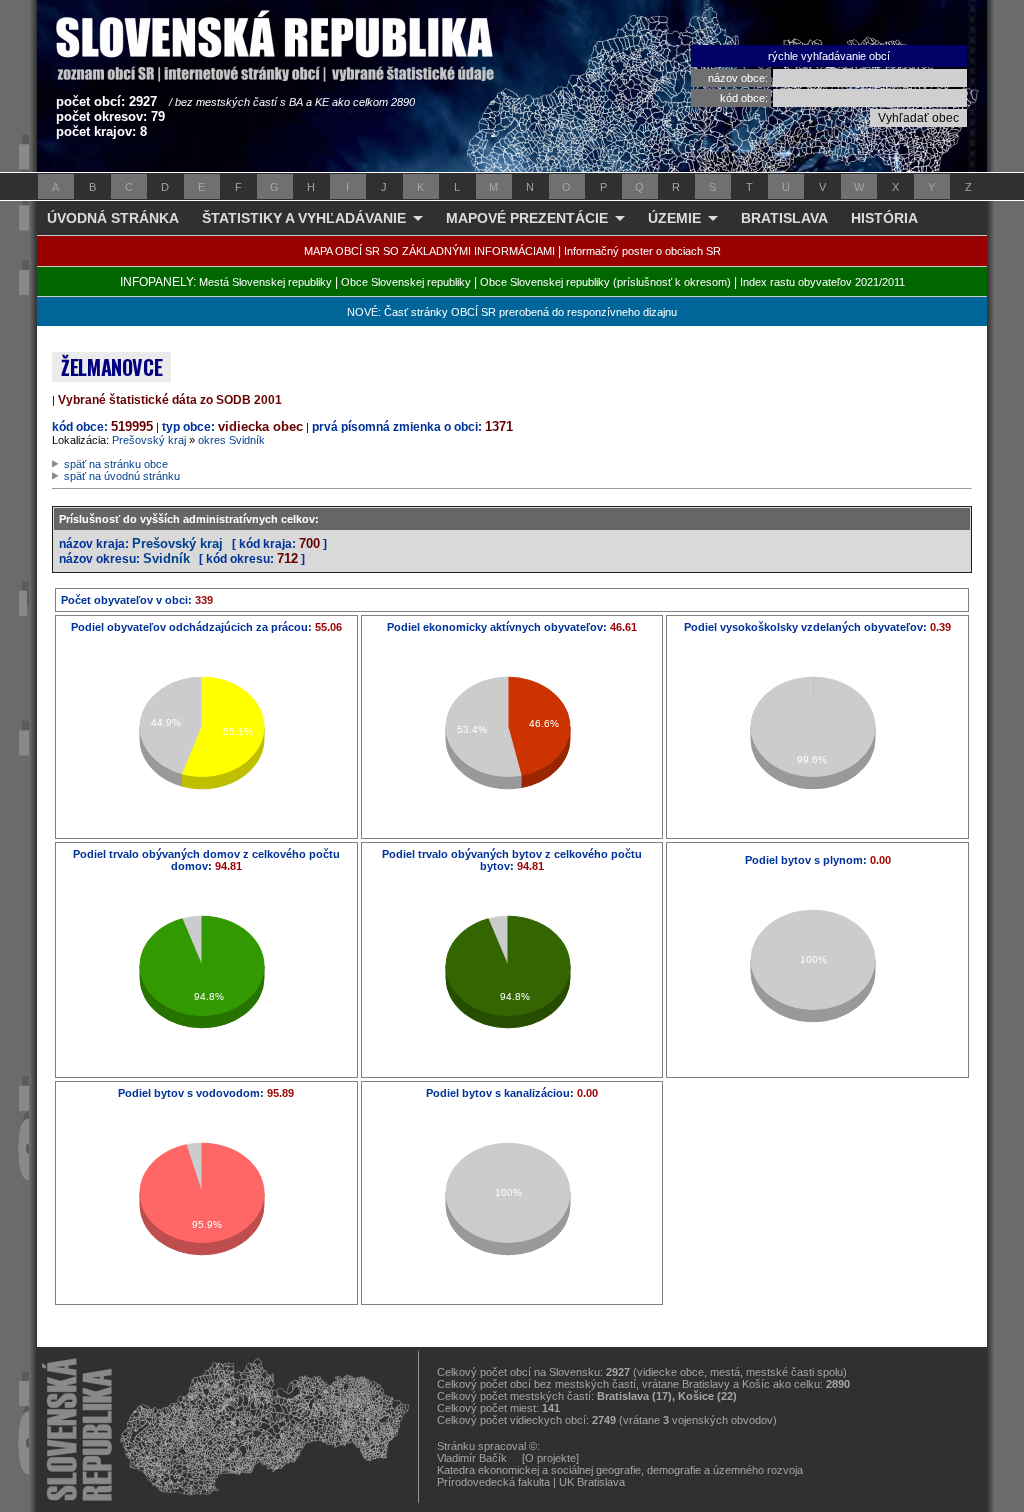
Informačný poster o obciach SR (642, 251)
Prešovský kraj (149, 440)
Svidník (166, 558)
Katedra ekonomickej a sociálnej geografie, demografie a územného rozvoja (620, 1470)
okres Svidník (231, 440)
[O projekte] (550, 1458)
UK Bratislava (592, 1482)
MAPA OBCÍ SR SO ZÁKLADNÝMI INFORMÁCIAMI (429, 251)
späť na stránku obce (116, 464)
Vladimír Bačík (472, 1458)
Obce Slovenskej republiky (406, 282)
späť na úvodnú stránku (122, 476)
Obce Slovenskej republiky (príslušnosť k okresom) (605, 282)
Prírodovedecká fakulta (493, 1482)
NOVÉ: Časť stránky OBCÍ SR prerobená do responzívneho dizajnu (512, 312)
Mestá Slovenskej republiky (265, 282)
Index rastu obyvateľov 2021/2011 (822, 282)
